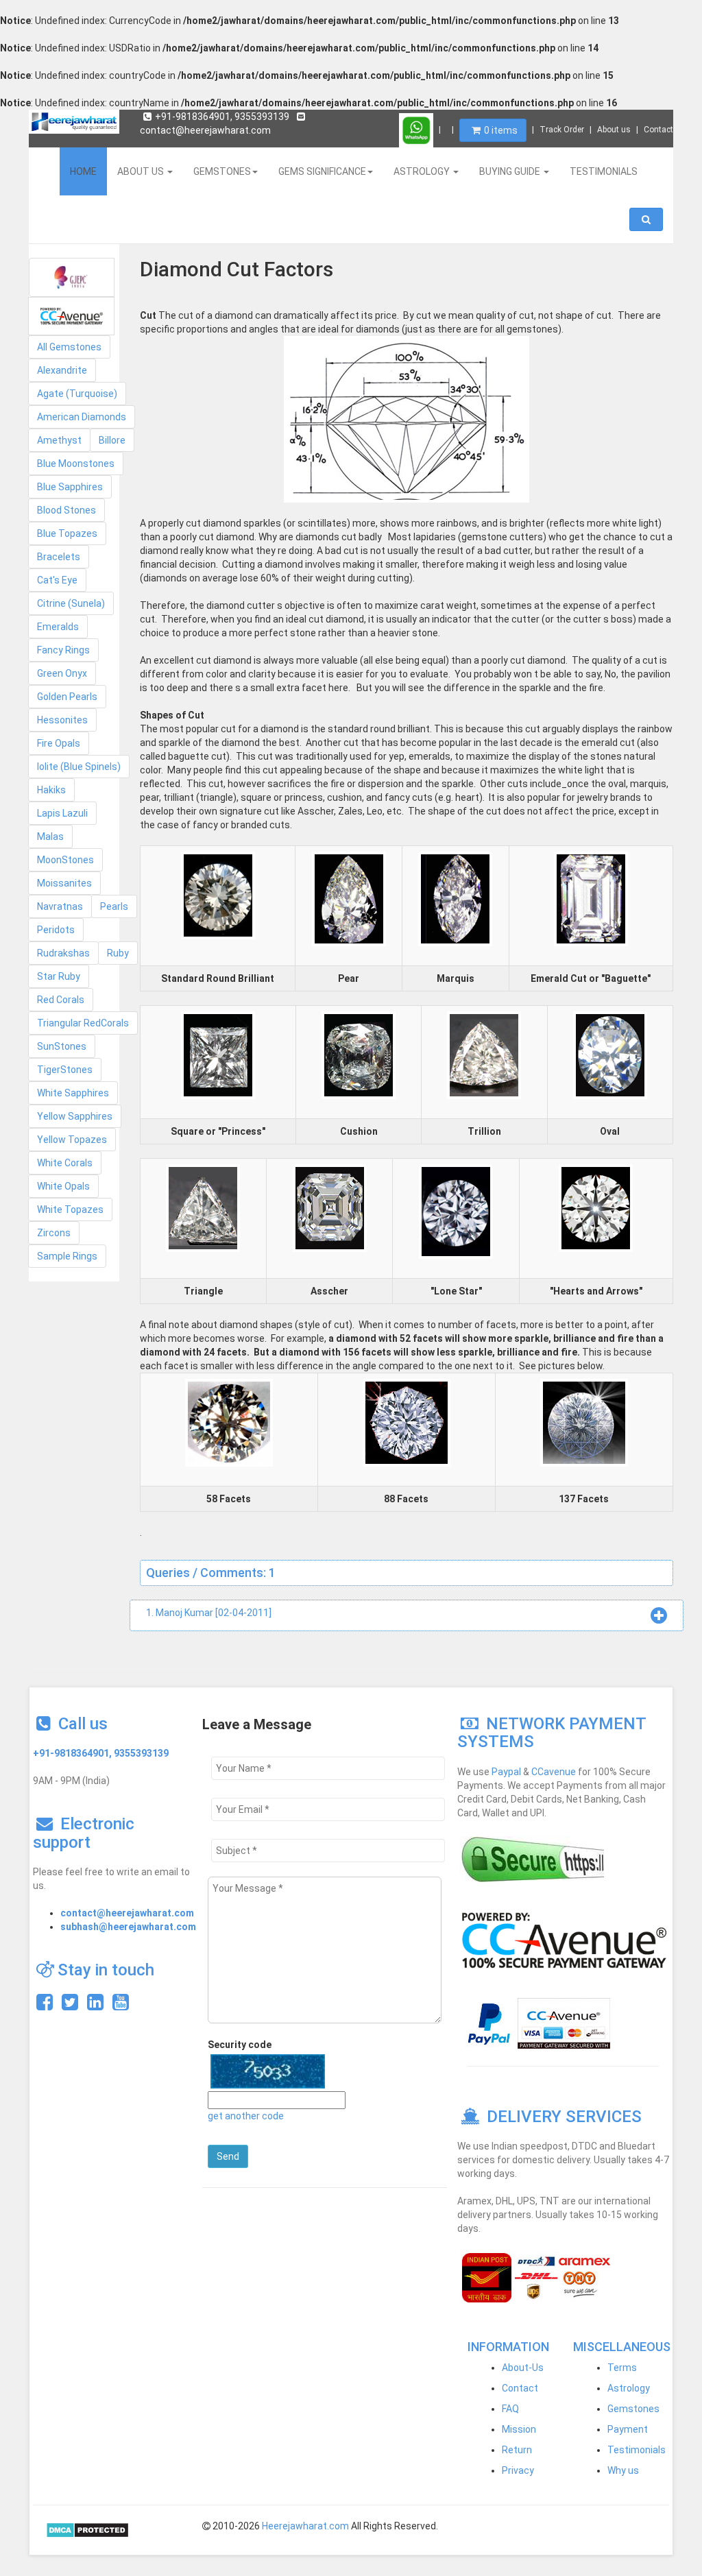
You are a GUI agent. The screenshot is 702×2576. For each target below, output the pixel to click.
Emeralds (58, 627)
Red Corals (61, 1000)
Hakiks (51, 790)
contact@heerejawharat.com (127, 1913)
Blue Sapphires (70, 487)
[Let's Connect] (95, 2006)
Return (517, 2450)
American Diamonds (82, 417)
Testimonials (637, 2450)
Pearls (114, 906)
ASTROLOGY (423, 171)
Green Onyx (62, 673)
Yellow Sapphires (75, 1116)
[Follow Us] (70, 2006)
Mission (519, 2429)
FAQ (510, 2409)
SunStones (62, 1046)
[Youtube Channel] (121, 2006)
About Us (142, 171)
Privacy (518, 2470)
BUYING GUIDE (511, 171)
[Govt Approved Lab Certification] (72, 277)
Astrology (629, 2388)
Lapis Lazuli (62, 813)
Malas (50, 836)
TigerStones (65, 1070)
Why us (623, 2470)
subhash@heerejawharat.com (128, 1927)
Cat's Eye (57, 580)
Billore (112, 440)
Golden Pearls (67, 697)
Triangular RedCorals (83, 1023)
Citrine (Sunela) (71, 603)
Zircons (54, 1233)
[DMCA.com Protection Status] (87, 2529)
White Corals (65, 1163)
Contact (658, 130)
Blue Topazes (67, 533)
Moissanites (64, 883)
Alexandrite (62, 370)
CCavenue (554, 1772)
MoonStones (65, 860)
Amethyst (59, 440)
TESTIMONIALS (604, 171)
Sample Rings (67, 1256)
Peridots (56, 930)
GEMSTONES (222, 171)
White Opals (63, 1186)
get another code (246, 2116)
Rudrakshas (63, 953)
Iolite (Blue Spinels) (79, 767)
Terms (622, 2368)
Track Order (562, 130)
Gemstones (633, 2409)
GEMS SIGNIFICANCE (322, 171)
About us (614, 130)
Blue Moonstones (76, 464)
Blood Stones (66, 510)
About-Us (523, 2368)
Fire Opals (59, 743)
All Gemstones (69, 347)
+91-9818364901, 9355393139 (222, 117)
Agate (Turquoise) (77, 394)
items (501, 130)
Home (83, 171)
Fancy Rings (63, 650)
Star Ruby (59, 976)
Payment (628, 2429)
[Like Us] (45, 2006)
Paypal (506, 1772)
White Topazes (70, 1209)
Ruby (118, 953)
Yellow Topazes (72, 1140)
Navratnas (60, 906)
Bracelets (59, 557)
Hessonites (62, 720)
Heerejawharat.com (305, 2526)
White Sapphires (73, 1093)
